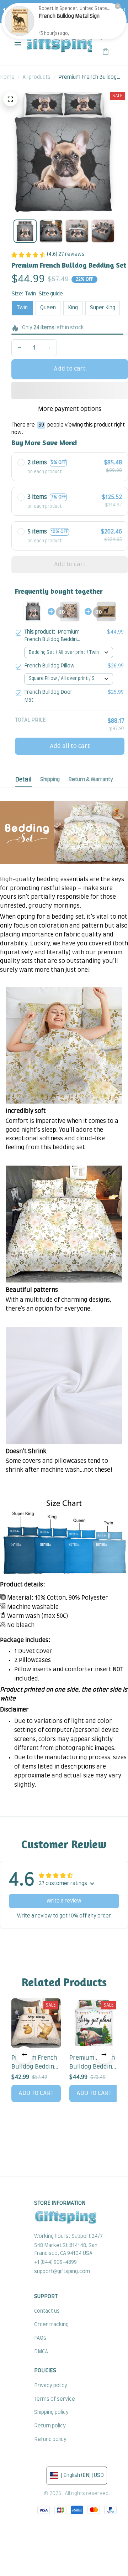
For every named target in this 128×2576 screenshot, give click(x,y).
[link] (20, 21)
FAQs (40, 2338)
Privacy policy (51, 2386)
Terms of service (55, 2399)
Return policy (50, 2426)
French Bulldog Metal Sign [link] (69, 16)
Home (7, 77)
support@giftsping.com (62, 2272)
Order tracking (51, 2325)
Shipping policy (51, 2412)
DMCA (41, 2352)
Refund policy (50, 2440)
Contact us (47, 2311)
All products (36, 77)
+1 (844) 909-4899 (55, 2262)
